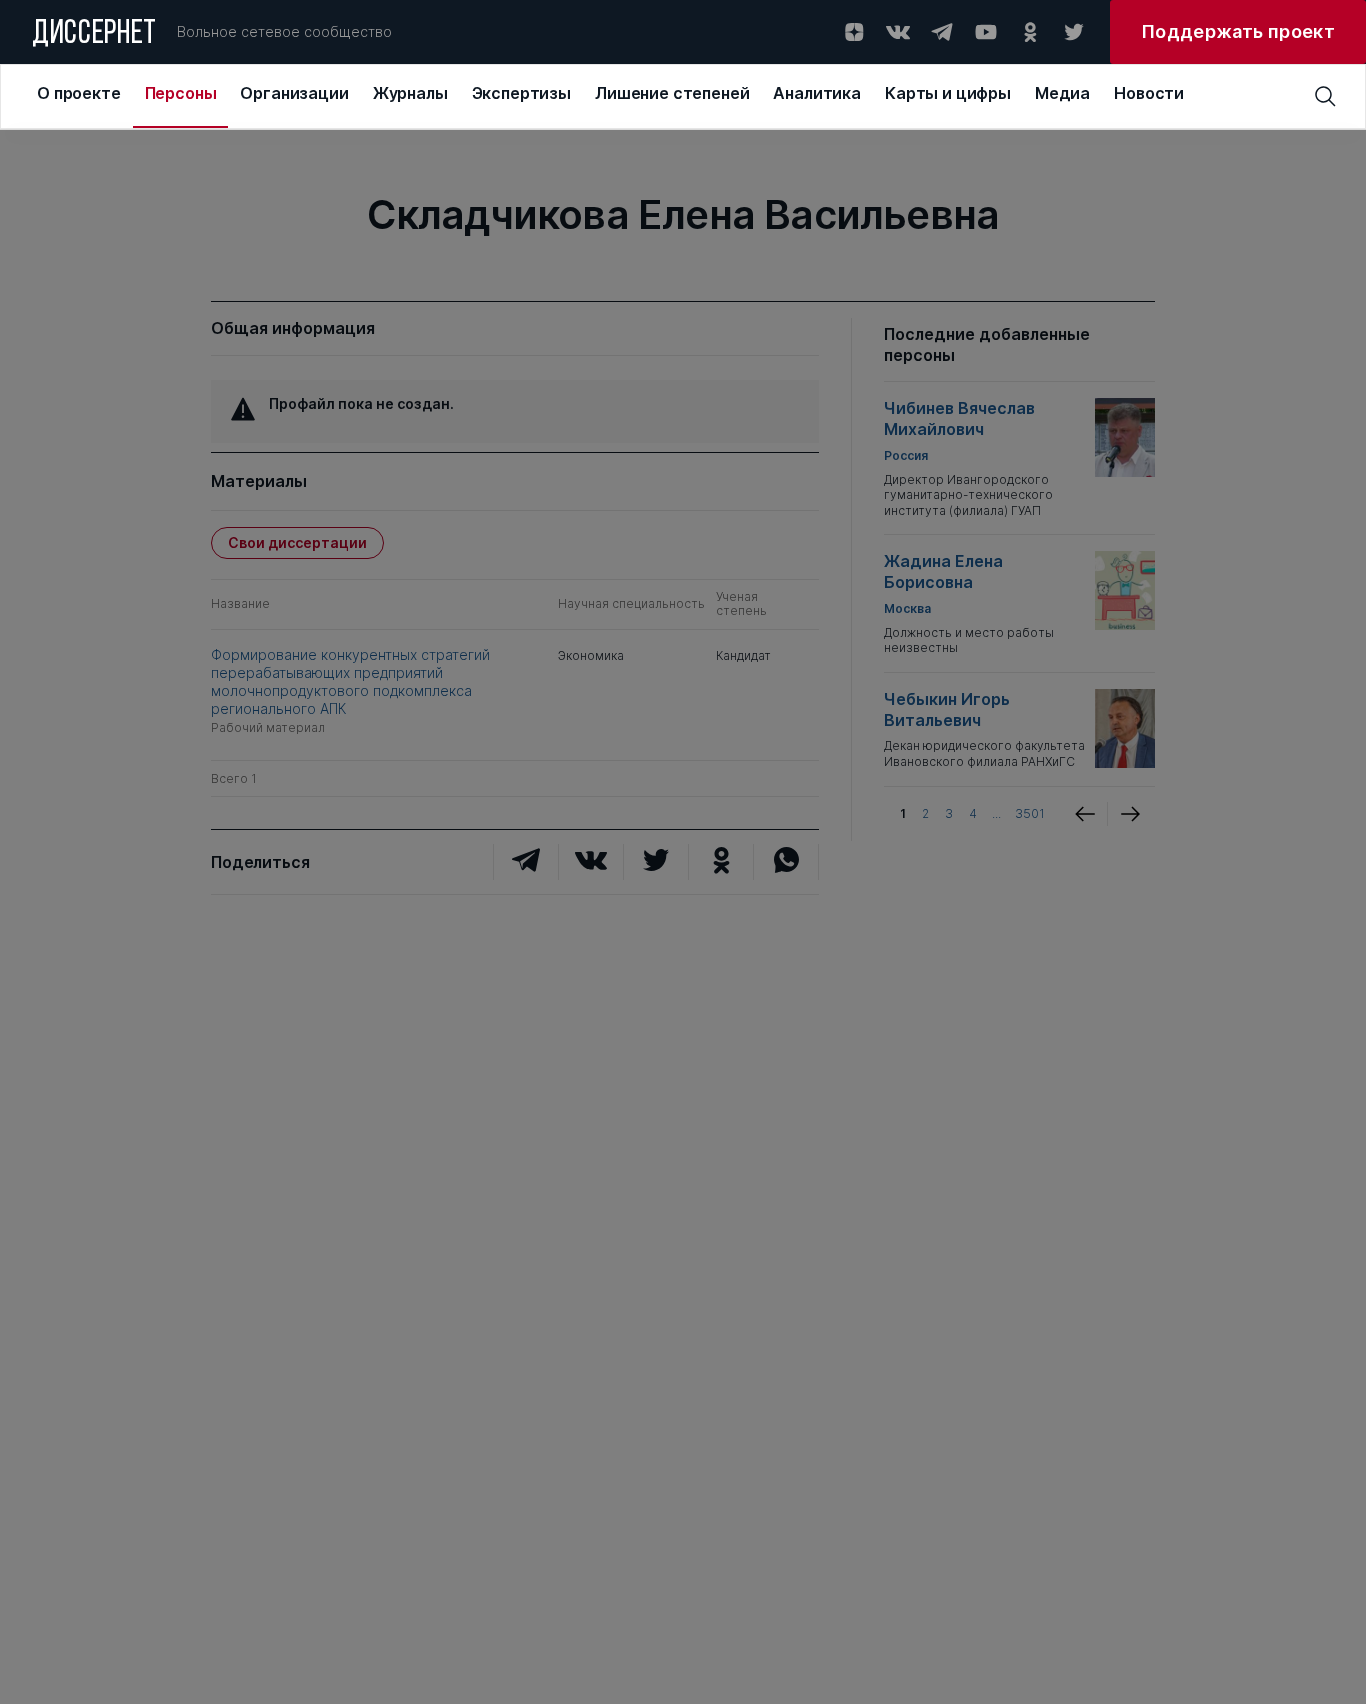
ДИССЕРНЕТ (94, 35)
